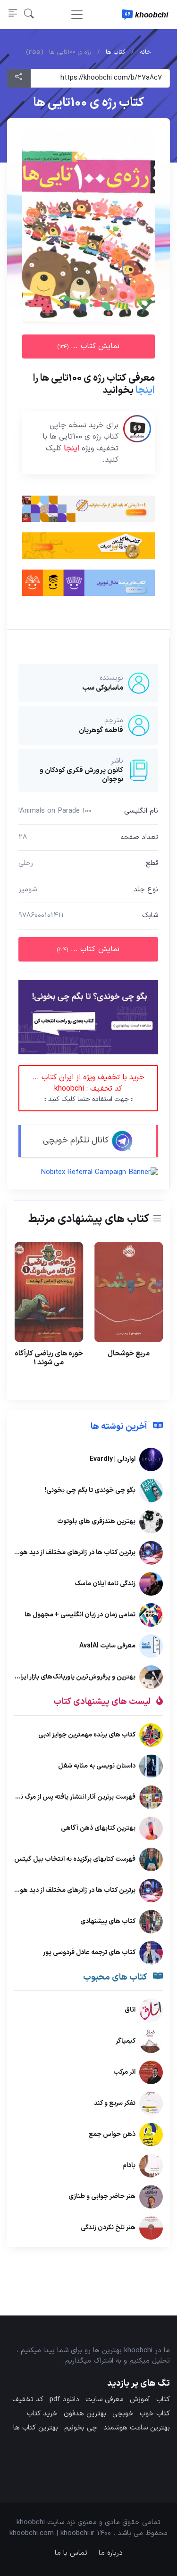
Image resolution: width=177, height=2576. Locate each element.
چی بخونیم (81, 2428)
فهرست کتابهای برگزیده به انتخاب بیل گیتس (75, 1859)
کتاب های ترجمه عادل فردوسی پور (89, 1952)
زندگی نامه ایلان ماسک (105, 1584)
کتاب (163, 2400)
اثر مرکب (124, 2072)
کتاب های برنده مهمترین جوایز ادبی (87, 1735)
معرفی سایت (105, 2400)
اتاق (130, 2010)
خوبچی (123, 2414)
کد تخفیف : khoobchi (88, 1088)
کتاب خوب (155, 2414)
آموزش (140, 2400)
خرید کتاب (42, 2414)
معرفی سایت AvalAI (107, 1646)
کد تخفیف (28, 2400)
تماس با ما (71, 2553)
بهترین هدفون (85, 2414)
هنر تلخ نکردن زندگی (108, 2228)
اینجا (145, 390)
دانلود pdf (64, 2400)
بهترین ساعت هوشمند (137, 2428)
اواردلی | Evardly (113, 1459)
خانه (145, 52)
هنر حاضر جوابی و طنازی (102, 2197)
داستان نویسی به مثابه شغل (97, 1766)
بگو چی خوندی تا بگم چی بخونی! (90, 1490)
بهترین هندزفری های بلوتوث (96, 1521)
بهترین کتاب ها (36, 2428)
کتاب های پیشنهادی (108, 1921)
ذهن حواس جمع (112, 2134)
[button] (29, 14)
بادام (129, 2165)
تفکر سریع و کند (115, 2103)
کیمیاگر (126, 2041)
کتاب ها (115, 52)
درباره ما (111, 2553)
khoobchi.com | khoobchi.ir (52, 2533)
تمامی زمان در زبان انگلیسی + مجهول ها (80, 1615)
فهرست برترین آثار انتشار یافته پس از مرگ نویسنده (68, 1797)
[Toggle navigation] (77, 15)
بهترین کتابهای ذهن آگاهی (98, 1828)
